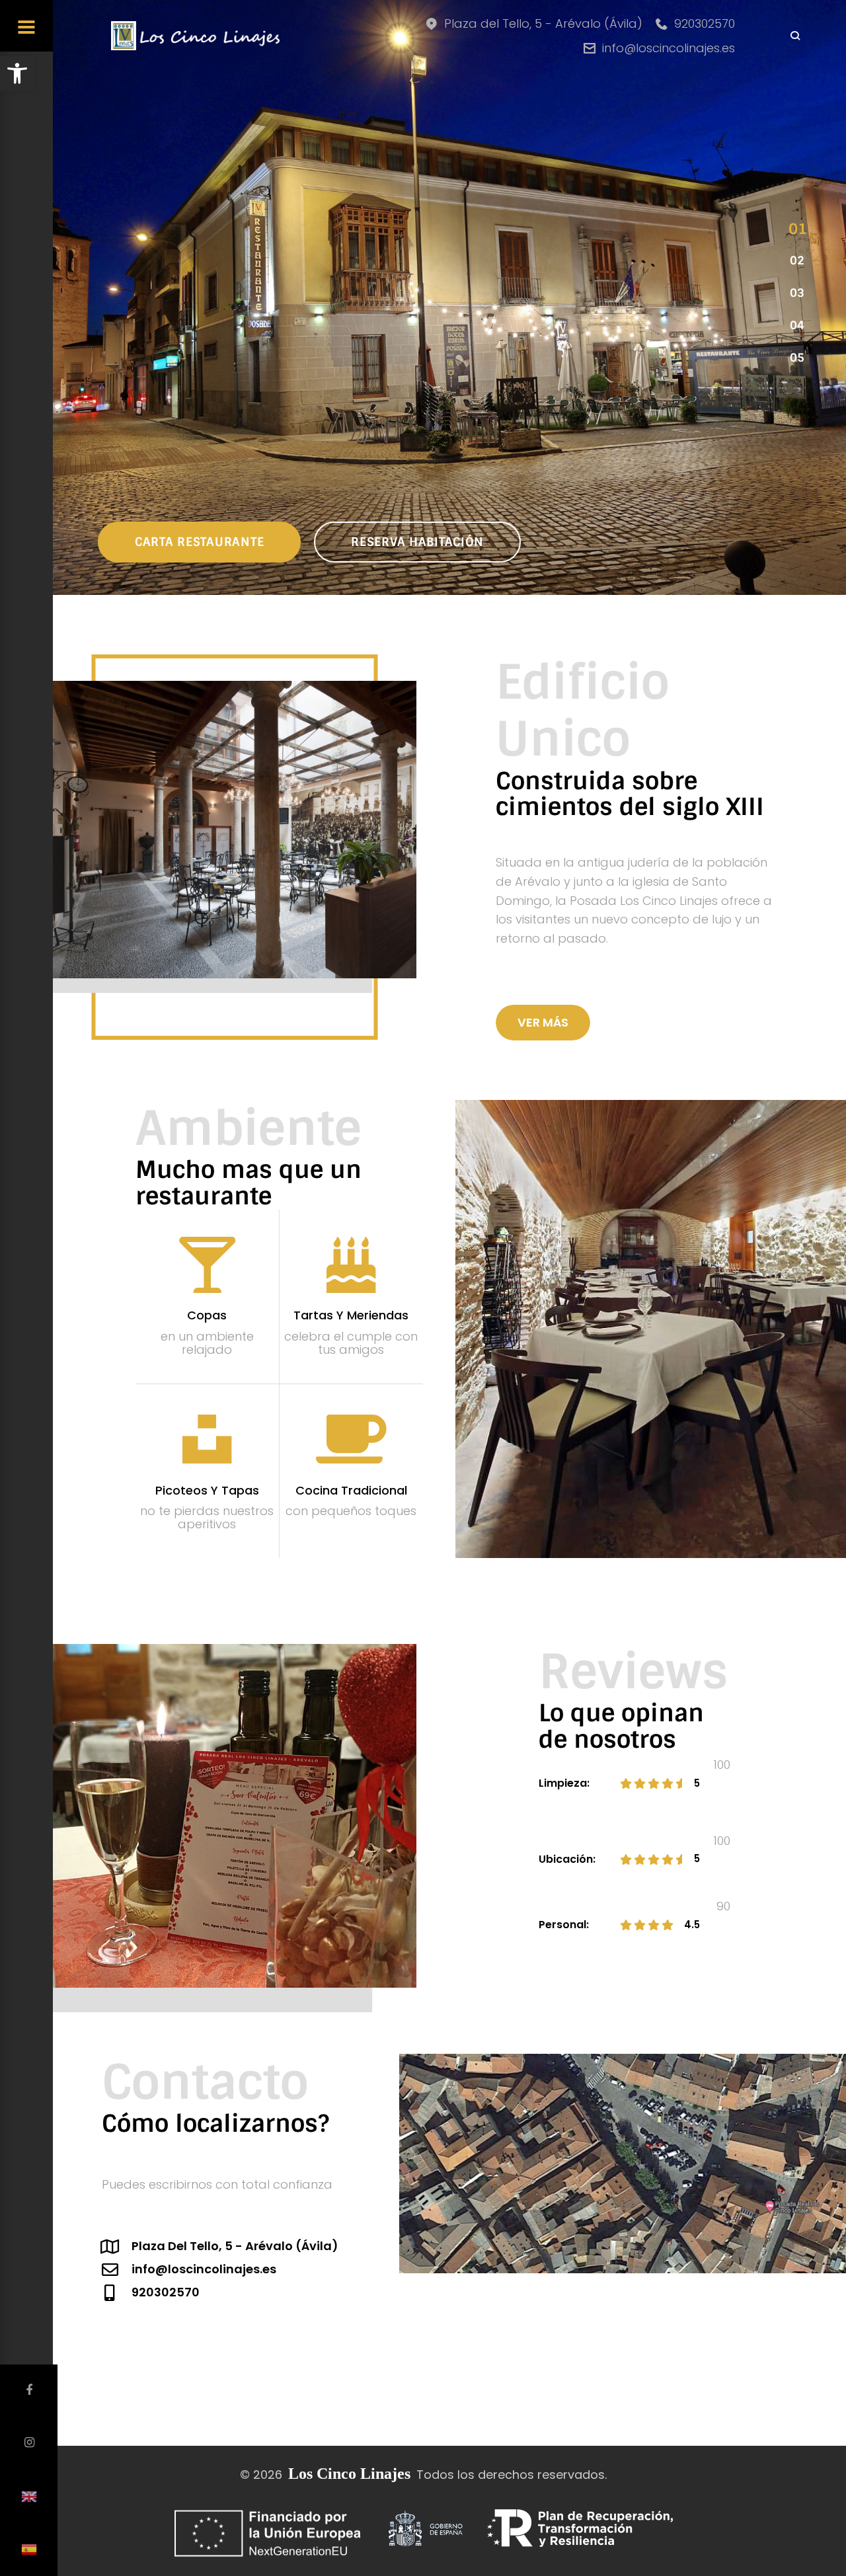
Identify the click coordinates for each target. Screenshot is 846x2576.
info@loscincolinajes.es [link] (669, 48)
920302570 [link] (705, 23)
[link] (17, 73)
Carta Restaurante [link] (199, 542)
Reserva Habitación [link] (417, 542)
